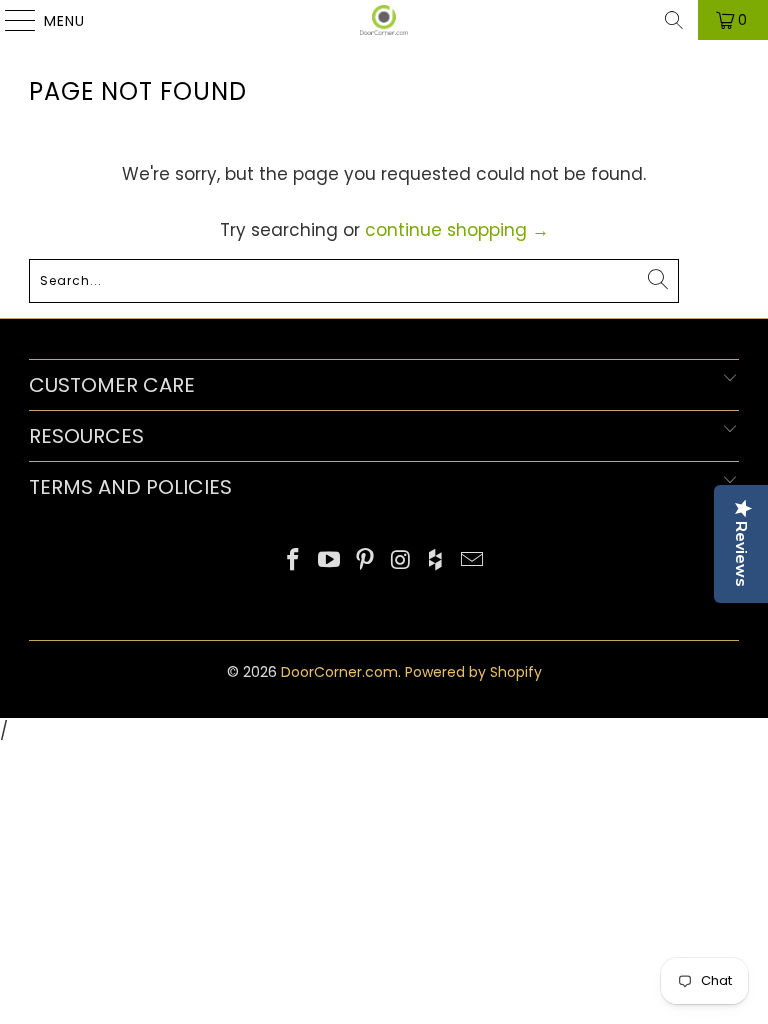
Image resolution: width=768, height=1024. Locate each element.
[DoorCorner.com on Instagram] (401, 561)
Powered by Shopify (473, 672)
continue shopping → (457, 230)
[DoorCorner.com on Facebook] (294, 561)
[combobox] (354, 281)
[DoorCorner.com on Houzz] (437, 561)
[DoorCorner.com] (384, 20)
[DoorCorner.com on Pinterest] (365, 561)
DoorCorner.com (339, 672)
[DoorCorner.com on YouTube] (330, 561)
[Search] (674, 20)
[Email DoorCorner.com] (472, 561)
